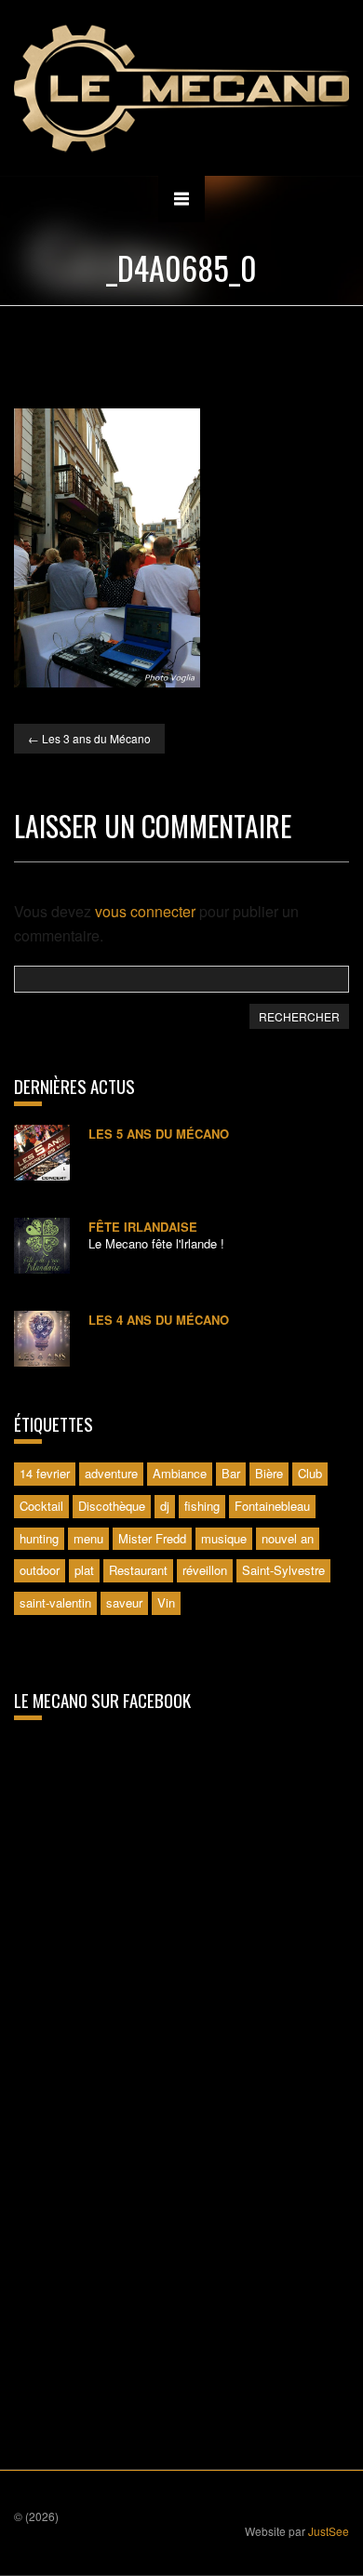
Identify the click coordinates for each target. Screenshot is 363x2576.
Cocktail (41, 1506)
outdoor (40, 1570)
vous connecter (145, 911)
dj (165, 1506)
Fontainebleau (272, 1506)
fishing (202, 1506)
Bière (269, 1473)
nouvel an (288, 1538)
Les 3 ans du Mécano (89, 738)
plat (84, 1570)
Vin (166, 1602)
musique (224, 1538)
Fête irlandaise (143, 1227)
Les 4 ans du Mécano (159, 1320)
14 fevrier (45, 1473)
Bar (231, 1473)
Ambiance (180, 1473)
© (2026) (36, 2516)
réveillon (205, 1570)
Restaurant (138, 1570)
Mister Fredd (152, 1538)
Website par (297, 2531)
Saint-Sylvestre (283, 1570)
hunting (39, 1538)
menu (88, 1538)
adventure (111, 1473)
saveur (124, 1602)
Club (310, 1473)
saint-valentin (55, 1602)
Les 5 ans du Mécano (159, 1134)
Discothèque (112, 1506)
